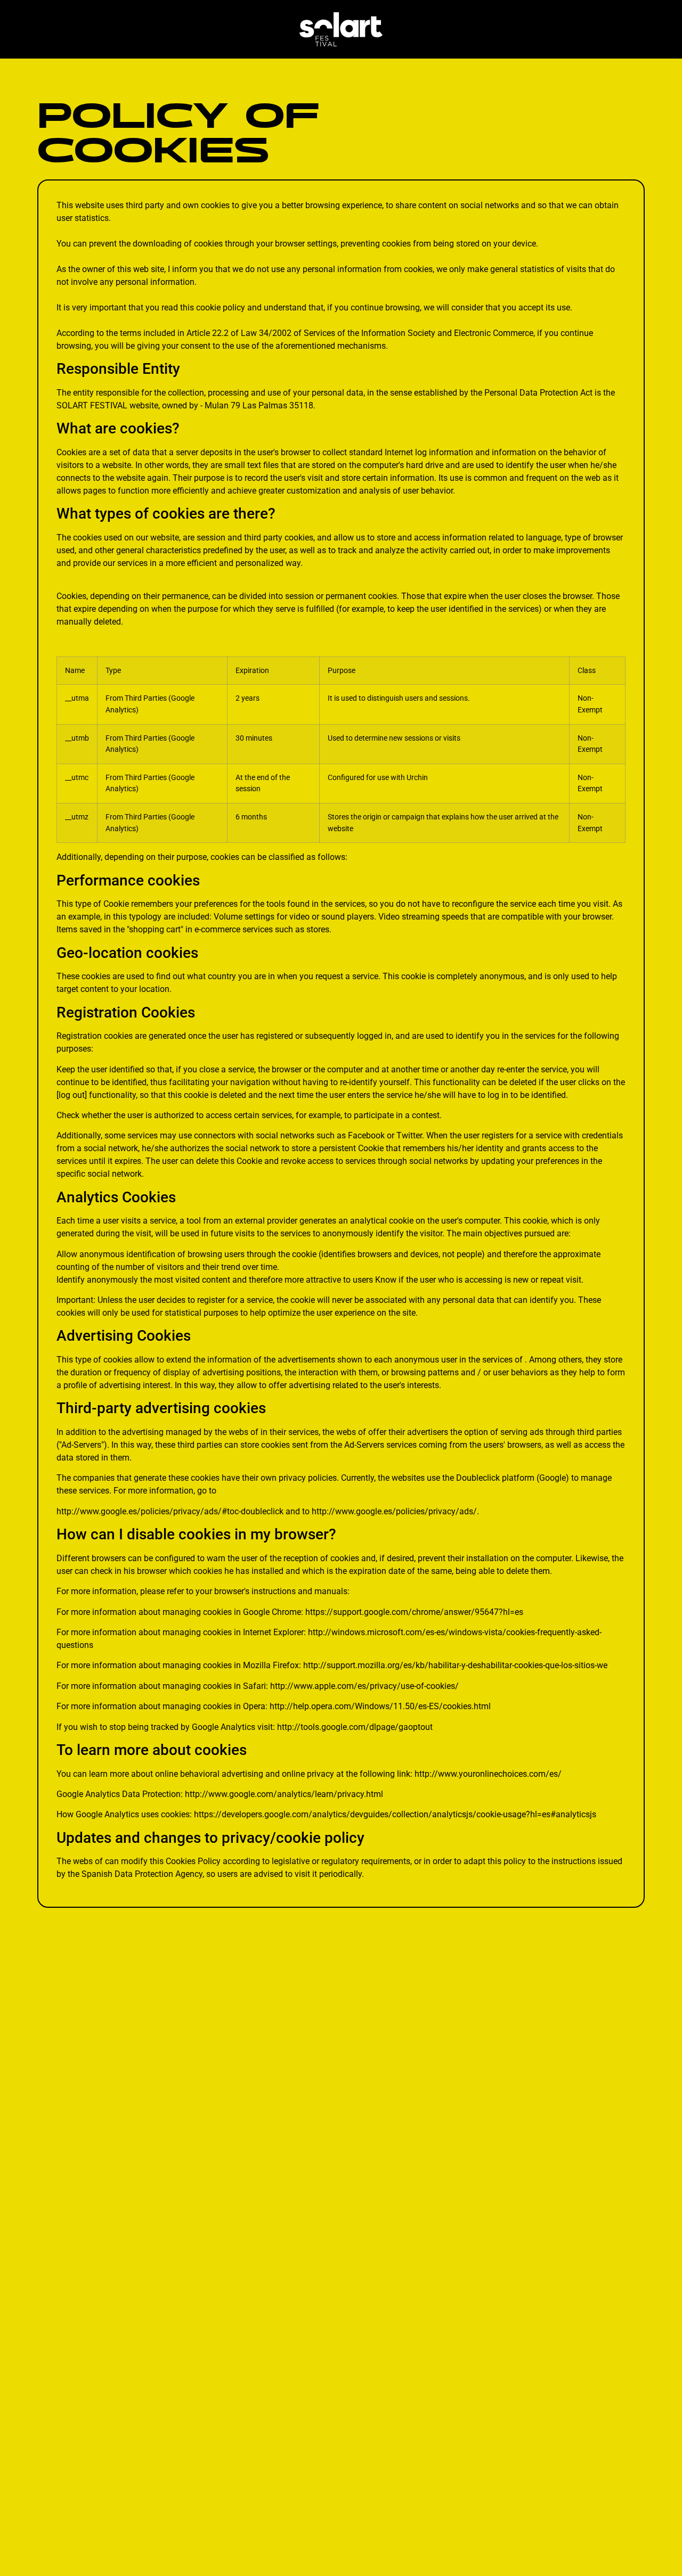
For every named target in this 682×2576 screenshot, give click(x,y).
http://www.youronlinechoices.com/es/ (488, 1774)
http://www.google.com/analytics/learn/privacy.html (284, 1794)
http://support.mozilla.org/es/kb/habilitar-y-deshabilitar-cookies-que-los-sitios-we (455, 1665)
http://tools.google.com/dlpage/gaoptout (355, 1727)
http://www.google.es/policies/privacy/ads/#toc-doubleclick (170, 1511)
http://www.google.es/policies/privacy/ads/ (394, 1511)
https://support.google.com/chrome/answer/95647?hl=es (414, 1612)
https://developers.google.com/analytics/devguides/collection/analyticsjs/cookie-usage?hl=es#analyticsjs (395, 1814)
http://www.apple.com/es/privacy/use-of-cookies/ (364, 1686)
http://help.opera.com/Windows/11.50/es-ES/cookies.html (380, 1706)
